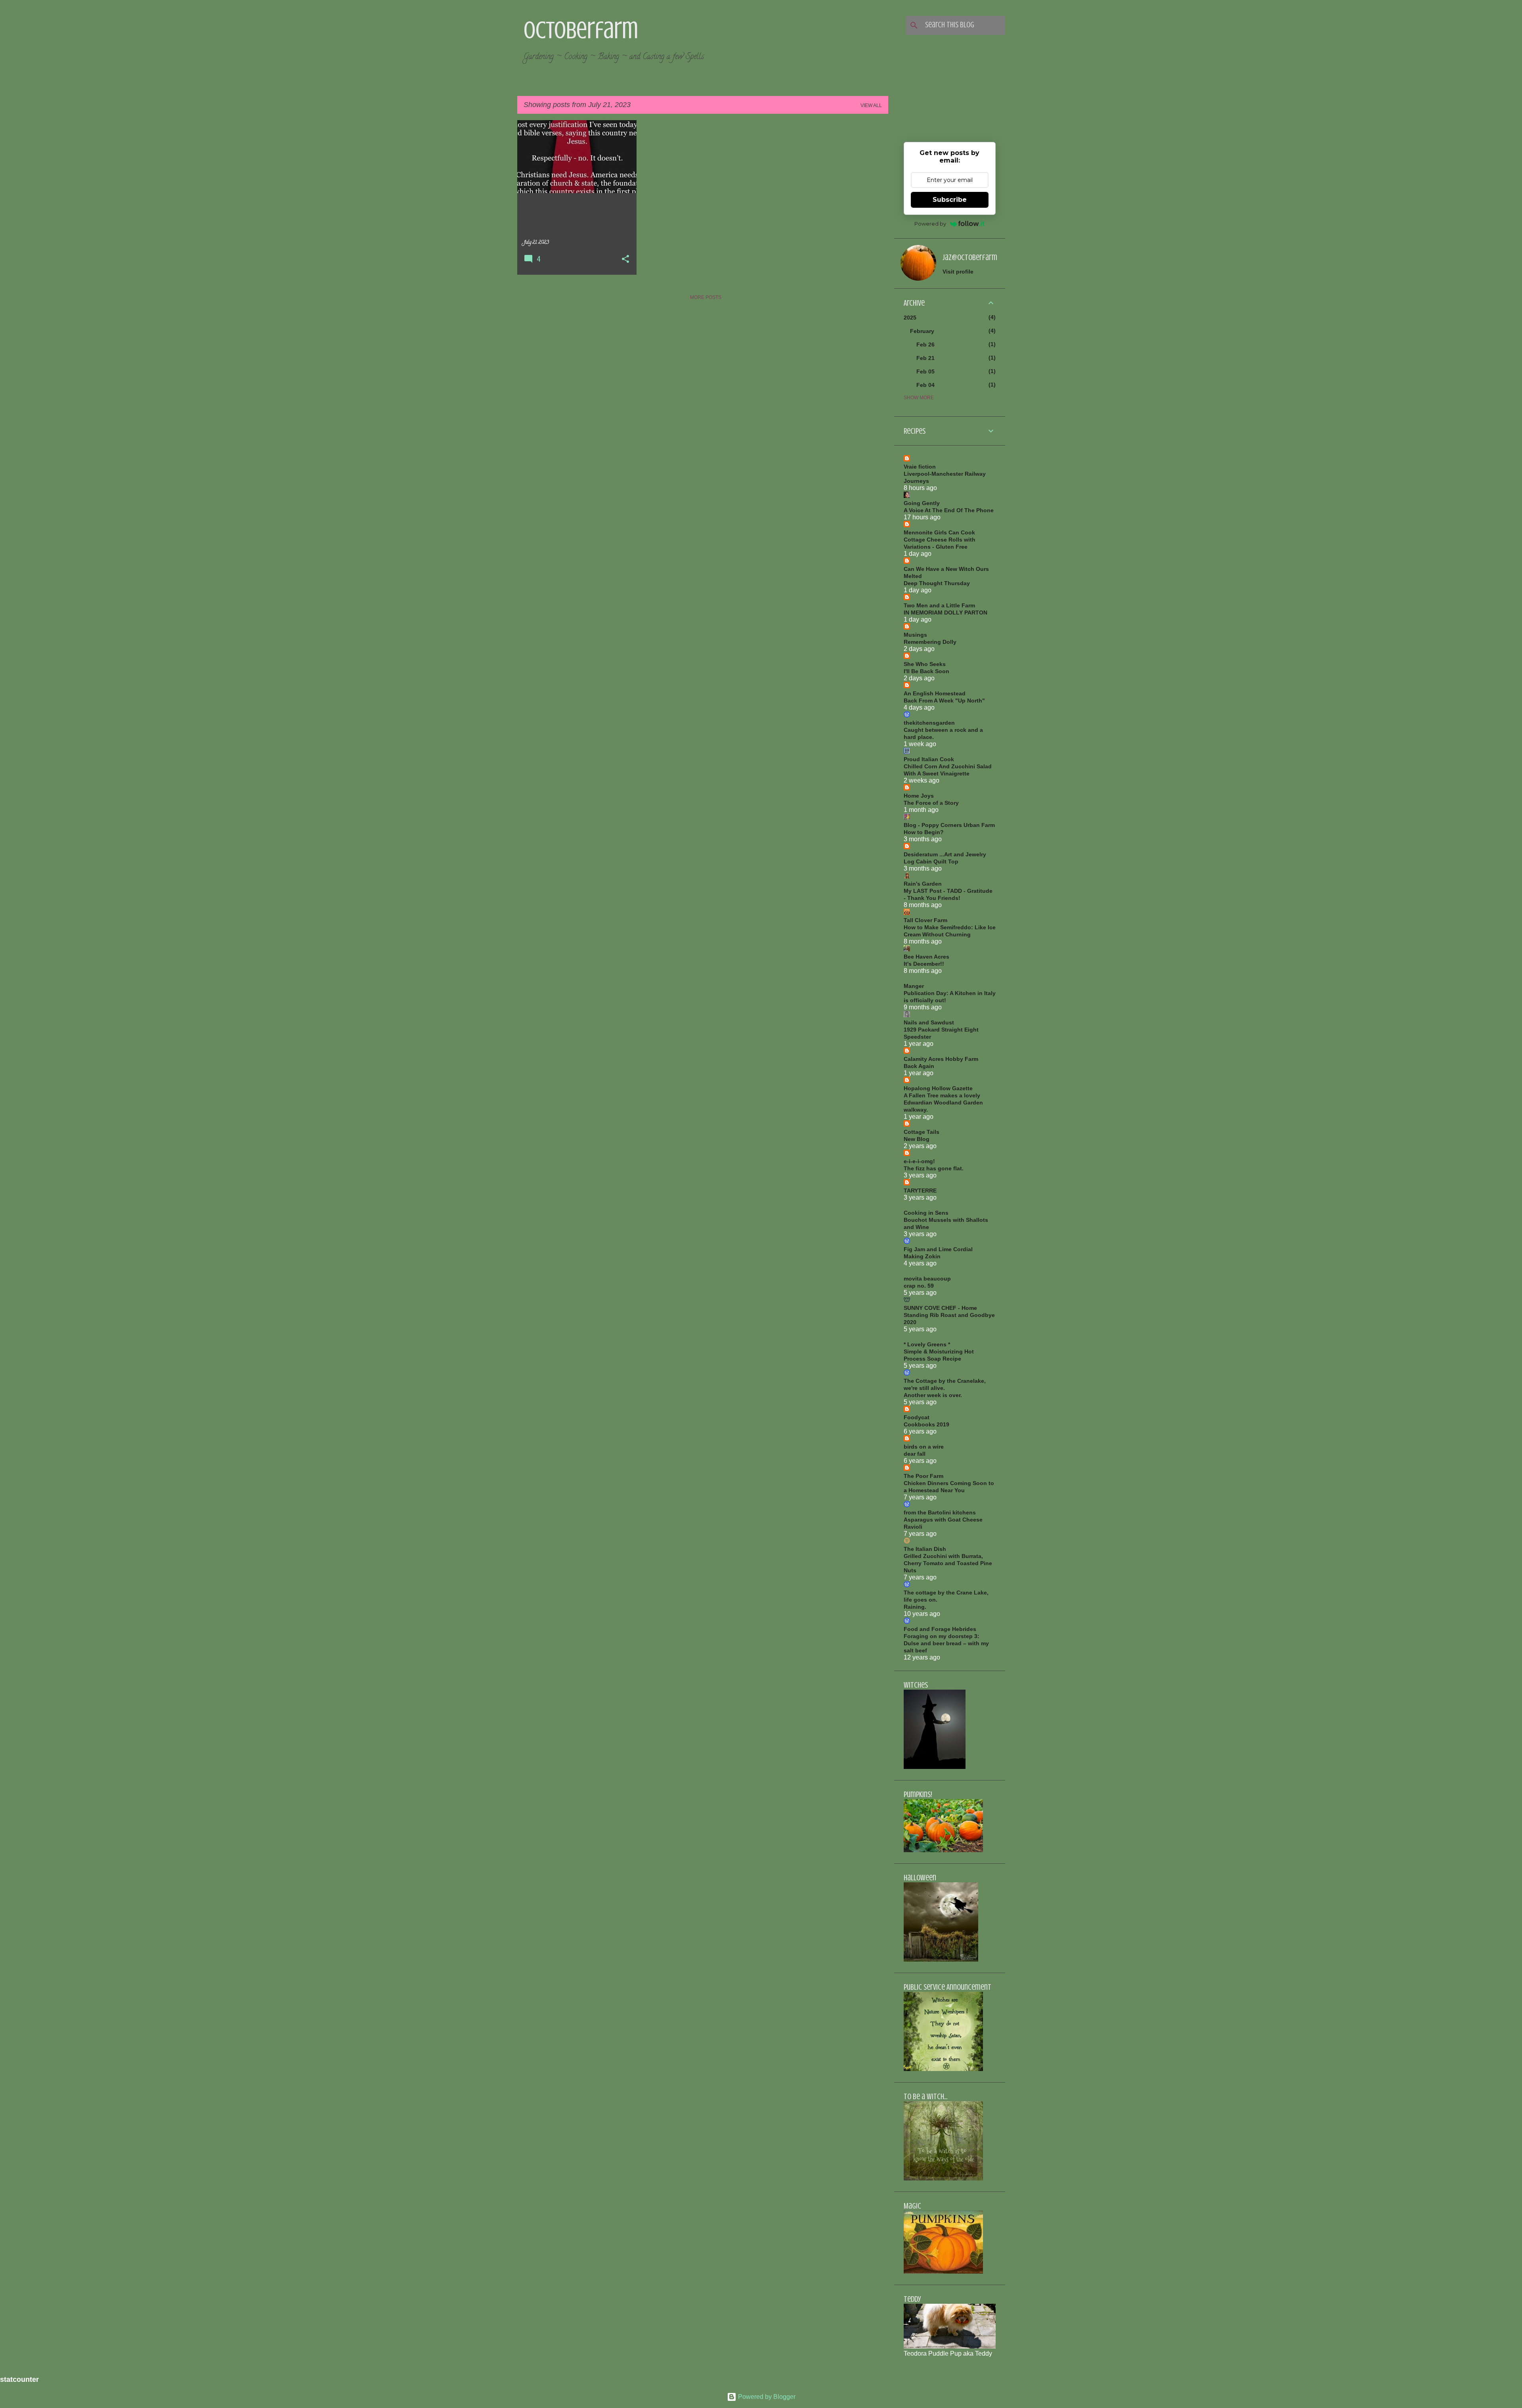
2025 (910, 318)
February (922, 331)
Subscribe (950, 200)
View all (871, 105)
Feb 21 (925, 358)
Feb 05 (925, 371)
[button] (625, 260)
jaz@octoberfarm (970, 257)
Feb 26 (925, 345)
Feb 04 (925, 385)
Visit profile (958, 272)
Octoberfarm (581, 30)
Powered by (930, 224)
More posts (706, 297)
